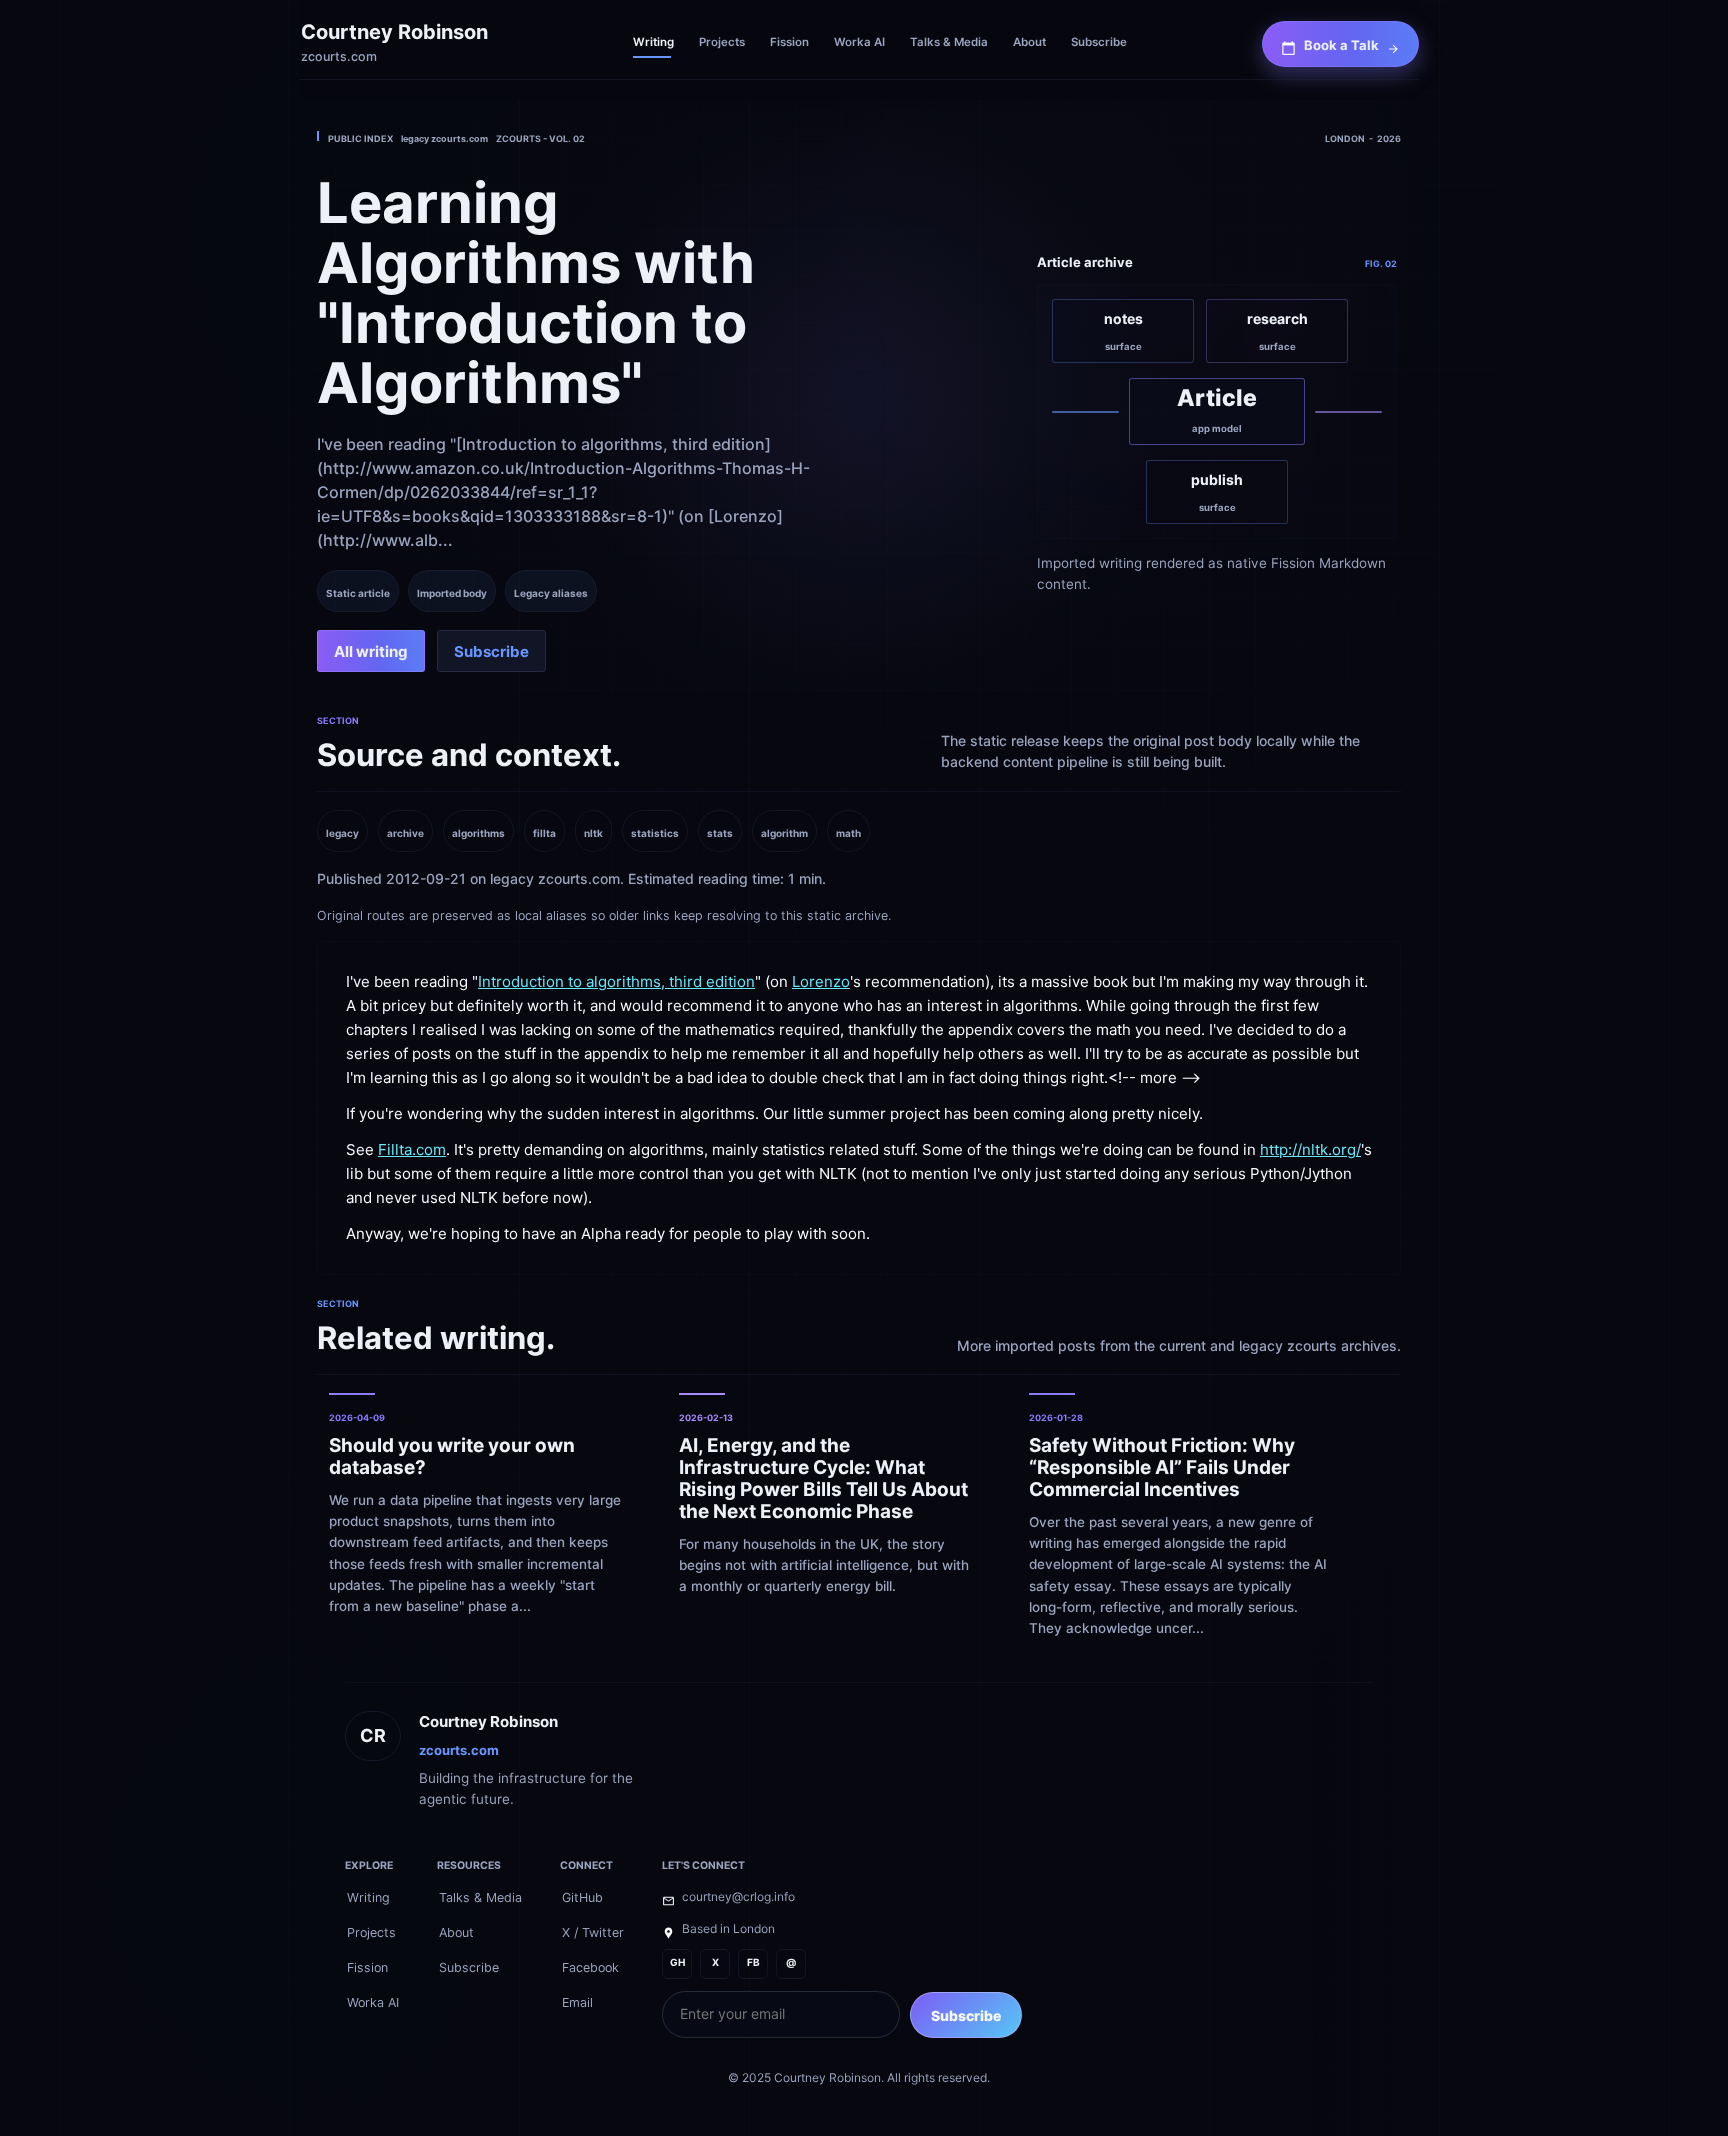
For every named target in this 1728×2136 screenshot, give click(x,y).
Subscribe (966, 2015)
